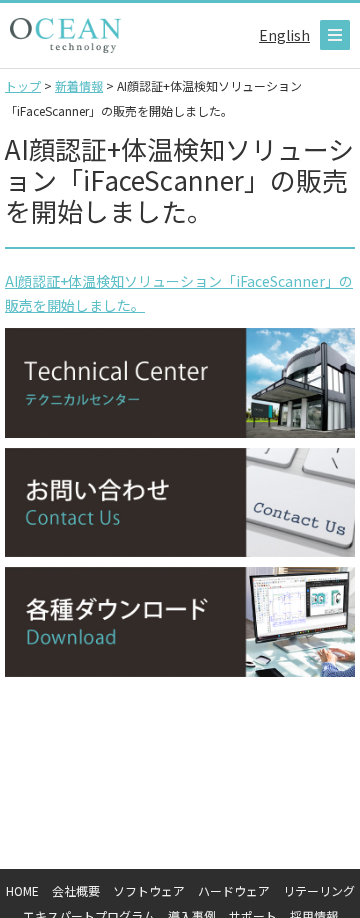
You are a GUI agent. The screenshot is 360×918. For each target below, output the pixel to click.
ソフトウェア (149, 890)
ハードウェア (234, 890)
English (284, 35)
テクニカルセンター (180, 383)
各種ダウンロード (180, 622)
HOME (22, 890)
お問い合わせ (180, 503)
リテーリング (319, 890)
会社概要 (76, 890)
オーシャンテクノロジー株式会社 (65, 35)
